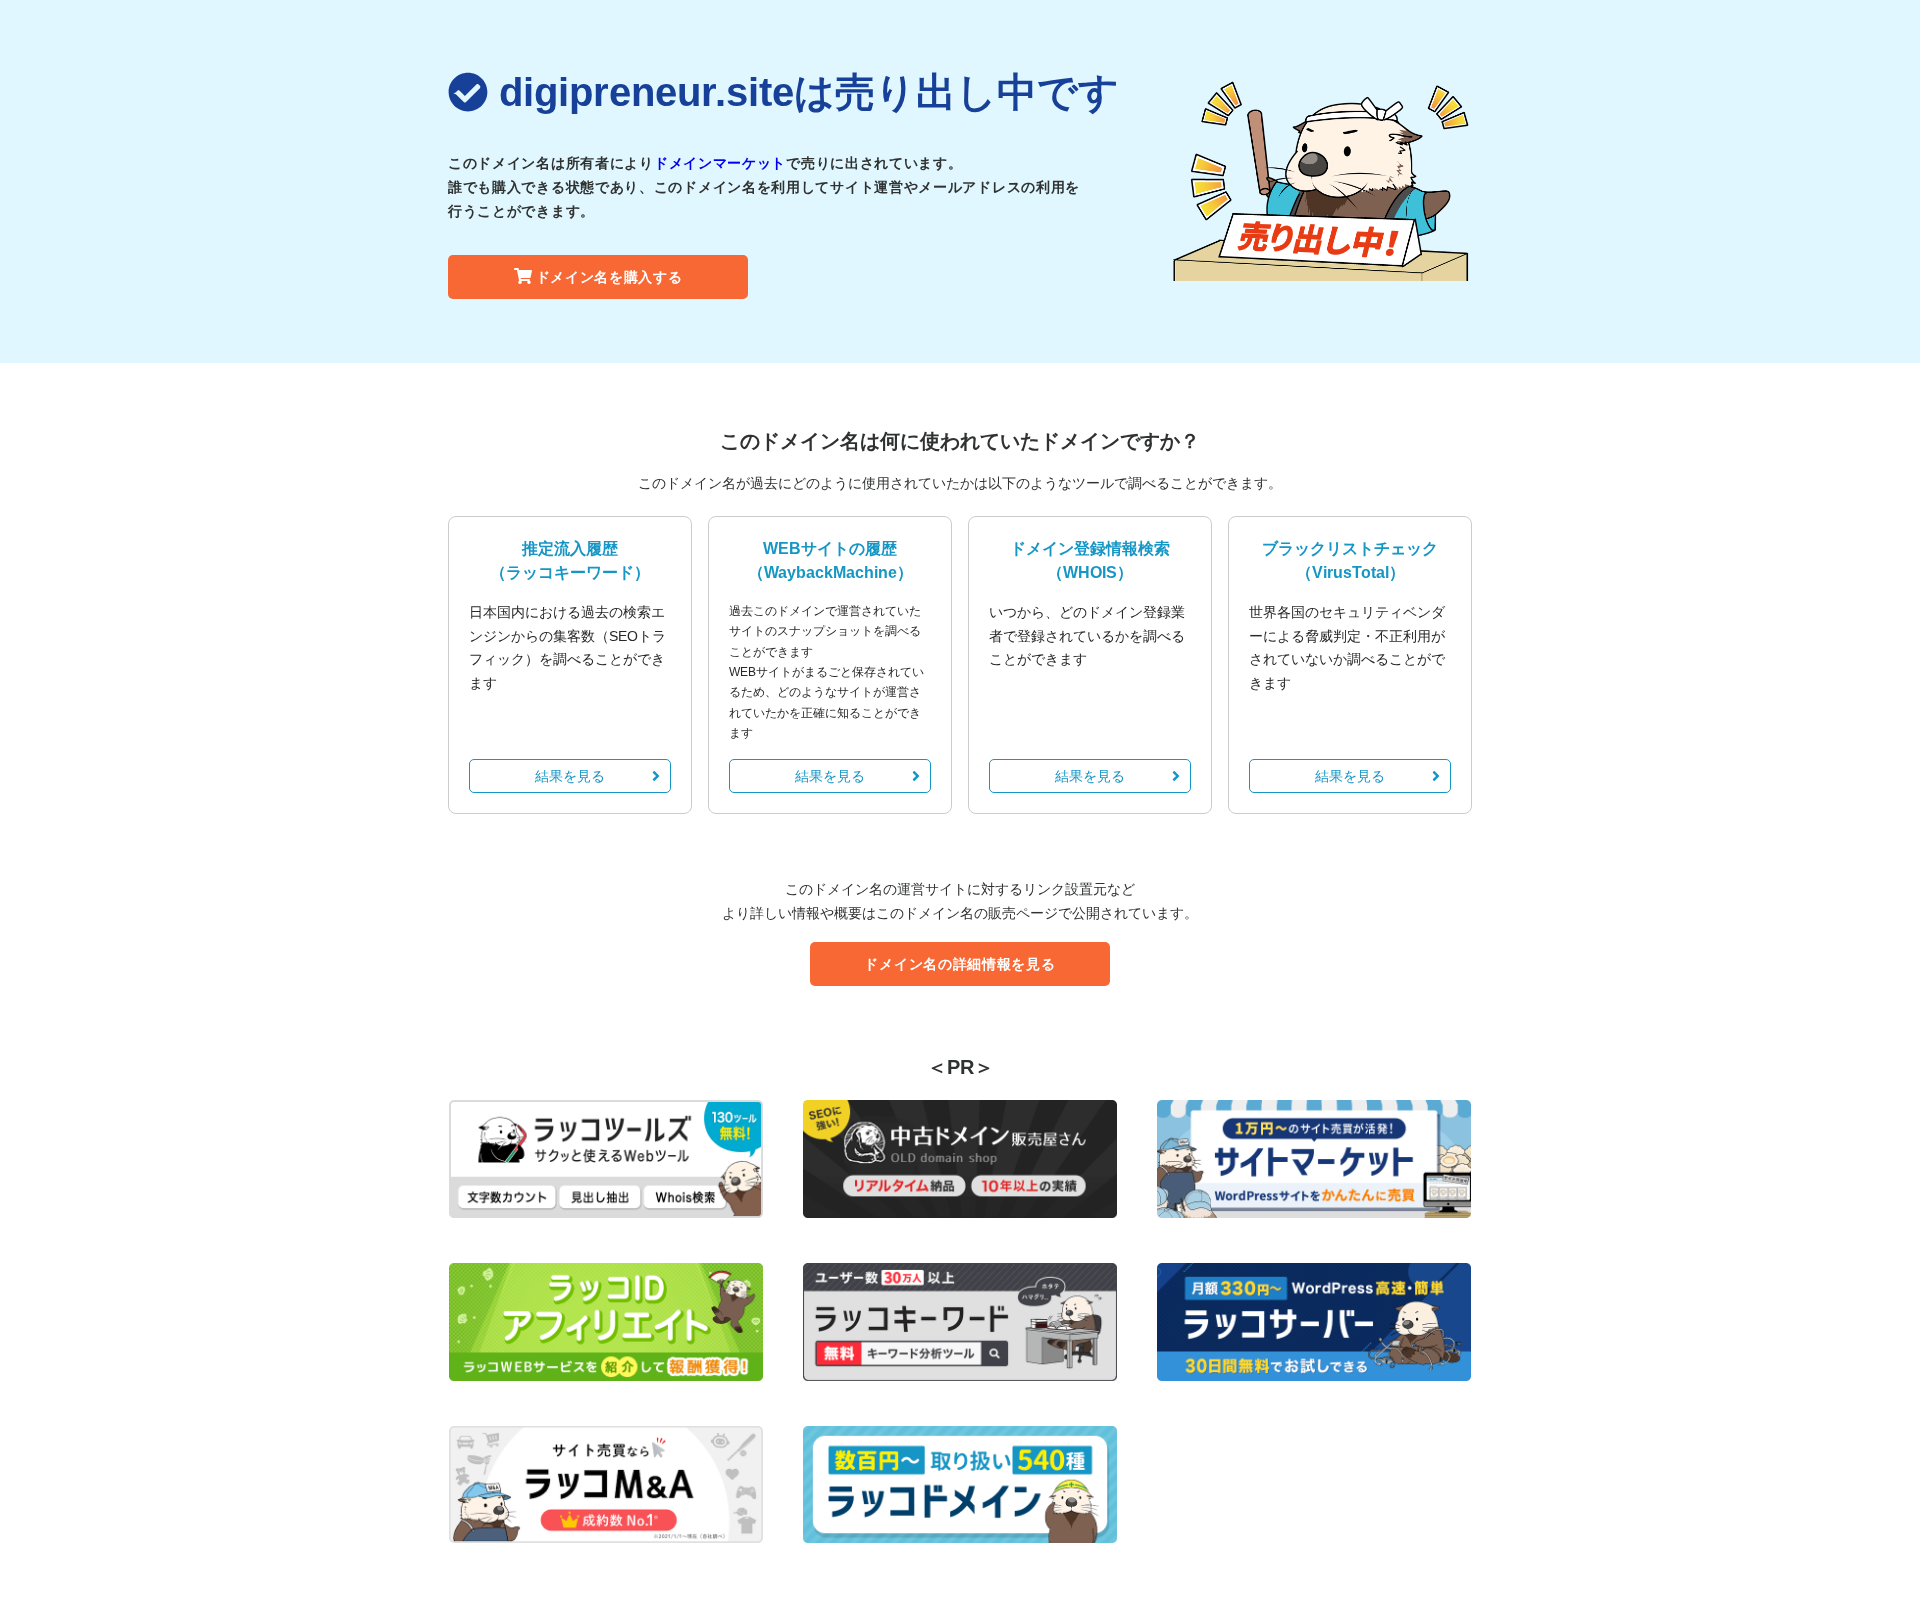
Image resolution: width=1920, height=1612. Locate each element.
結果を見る (570, 776)
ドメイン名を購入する (609, 277)
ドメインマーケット (720, 163)
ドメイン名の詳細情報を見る (959, 964)
